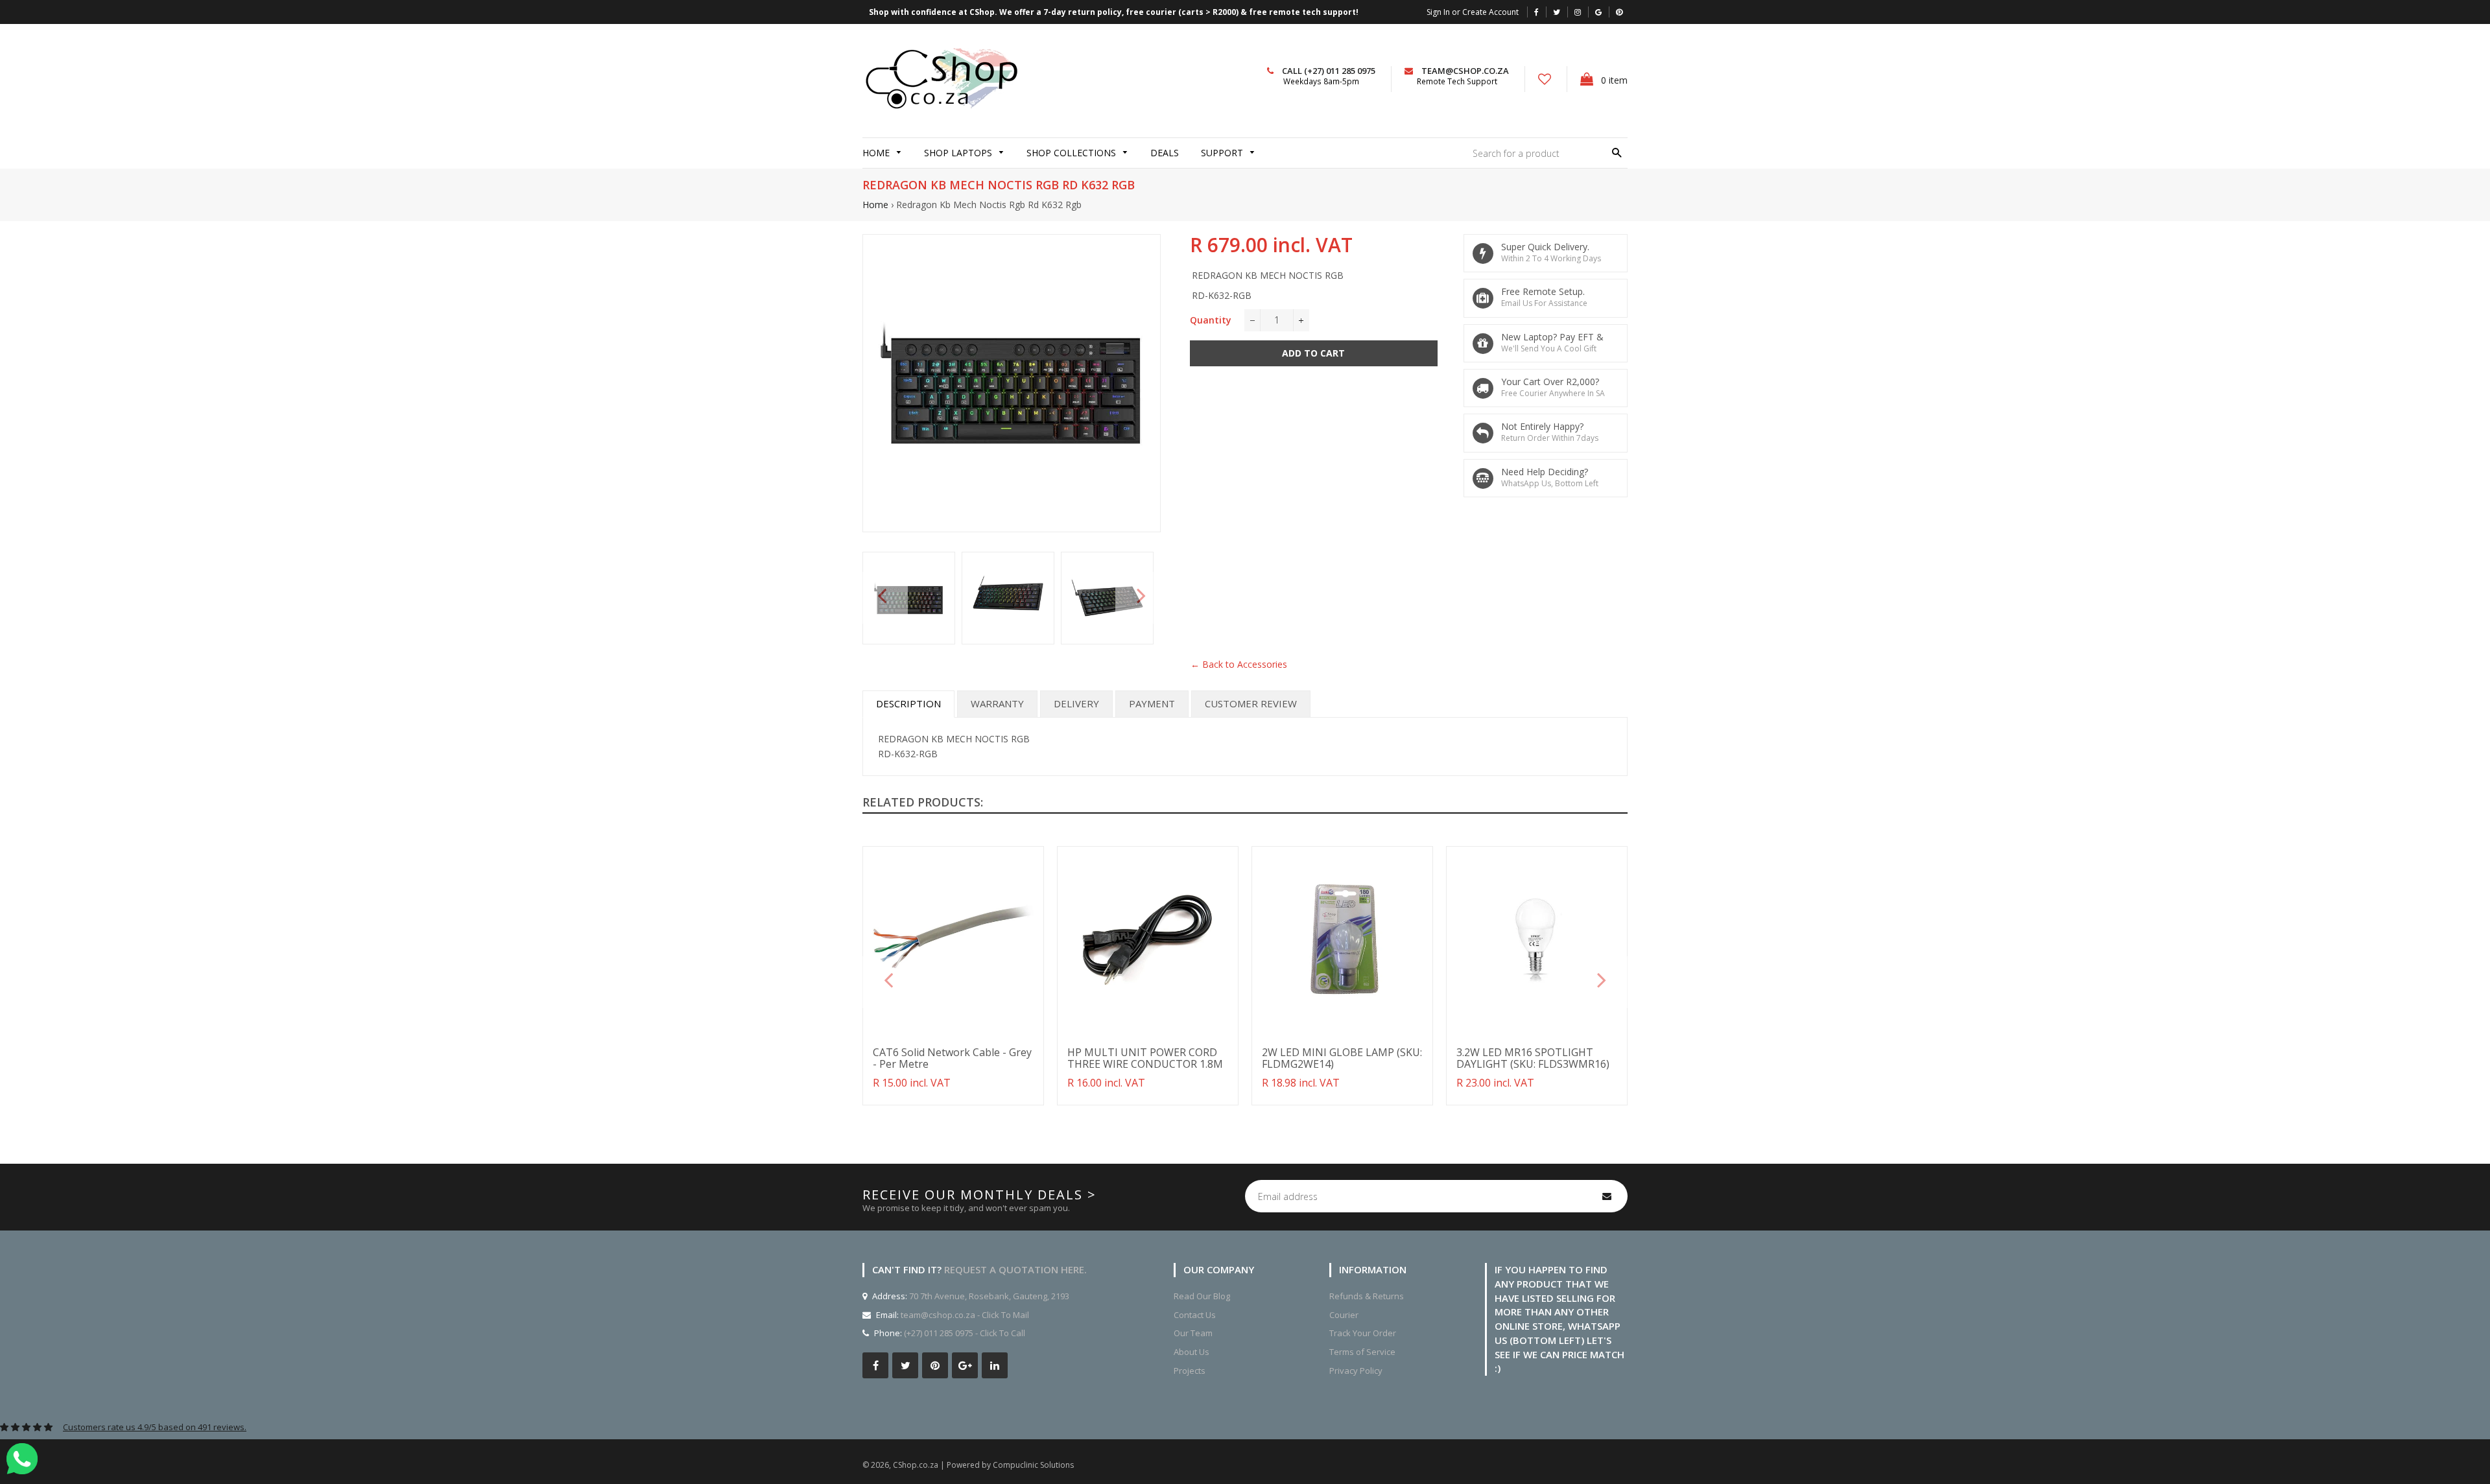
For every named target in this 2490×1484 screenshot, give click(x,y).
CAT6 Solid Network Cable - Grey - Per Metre (952, 1058)
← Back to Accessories (1239, 664)
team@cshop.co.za (1465, 71)
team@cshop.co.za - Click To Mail (965, 1315)
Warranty (997, 703)
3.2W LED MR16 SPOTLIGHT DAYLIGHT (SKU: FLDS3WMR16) (1533, 1058)
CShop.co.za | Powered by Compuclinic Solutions (983, 1465)
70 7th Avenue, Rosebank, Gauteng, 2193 (988, 1296)
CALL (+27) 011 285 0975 (1329, 71)
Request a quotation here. (1015, 1269)
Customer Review (1251, 703)
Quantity (1211, 320)
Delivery (1076, 703)
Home (875, 205)
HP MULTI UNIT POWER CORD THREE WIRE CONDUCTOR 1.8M (1145, 1058)
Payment (1152, 703)
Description (908, 703)
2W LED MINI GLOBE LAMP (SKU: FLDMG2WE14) (1342, 1058)
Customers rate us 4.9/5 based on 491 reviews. (155, 1427)
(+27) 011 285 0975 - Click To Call (965, 1333)
